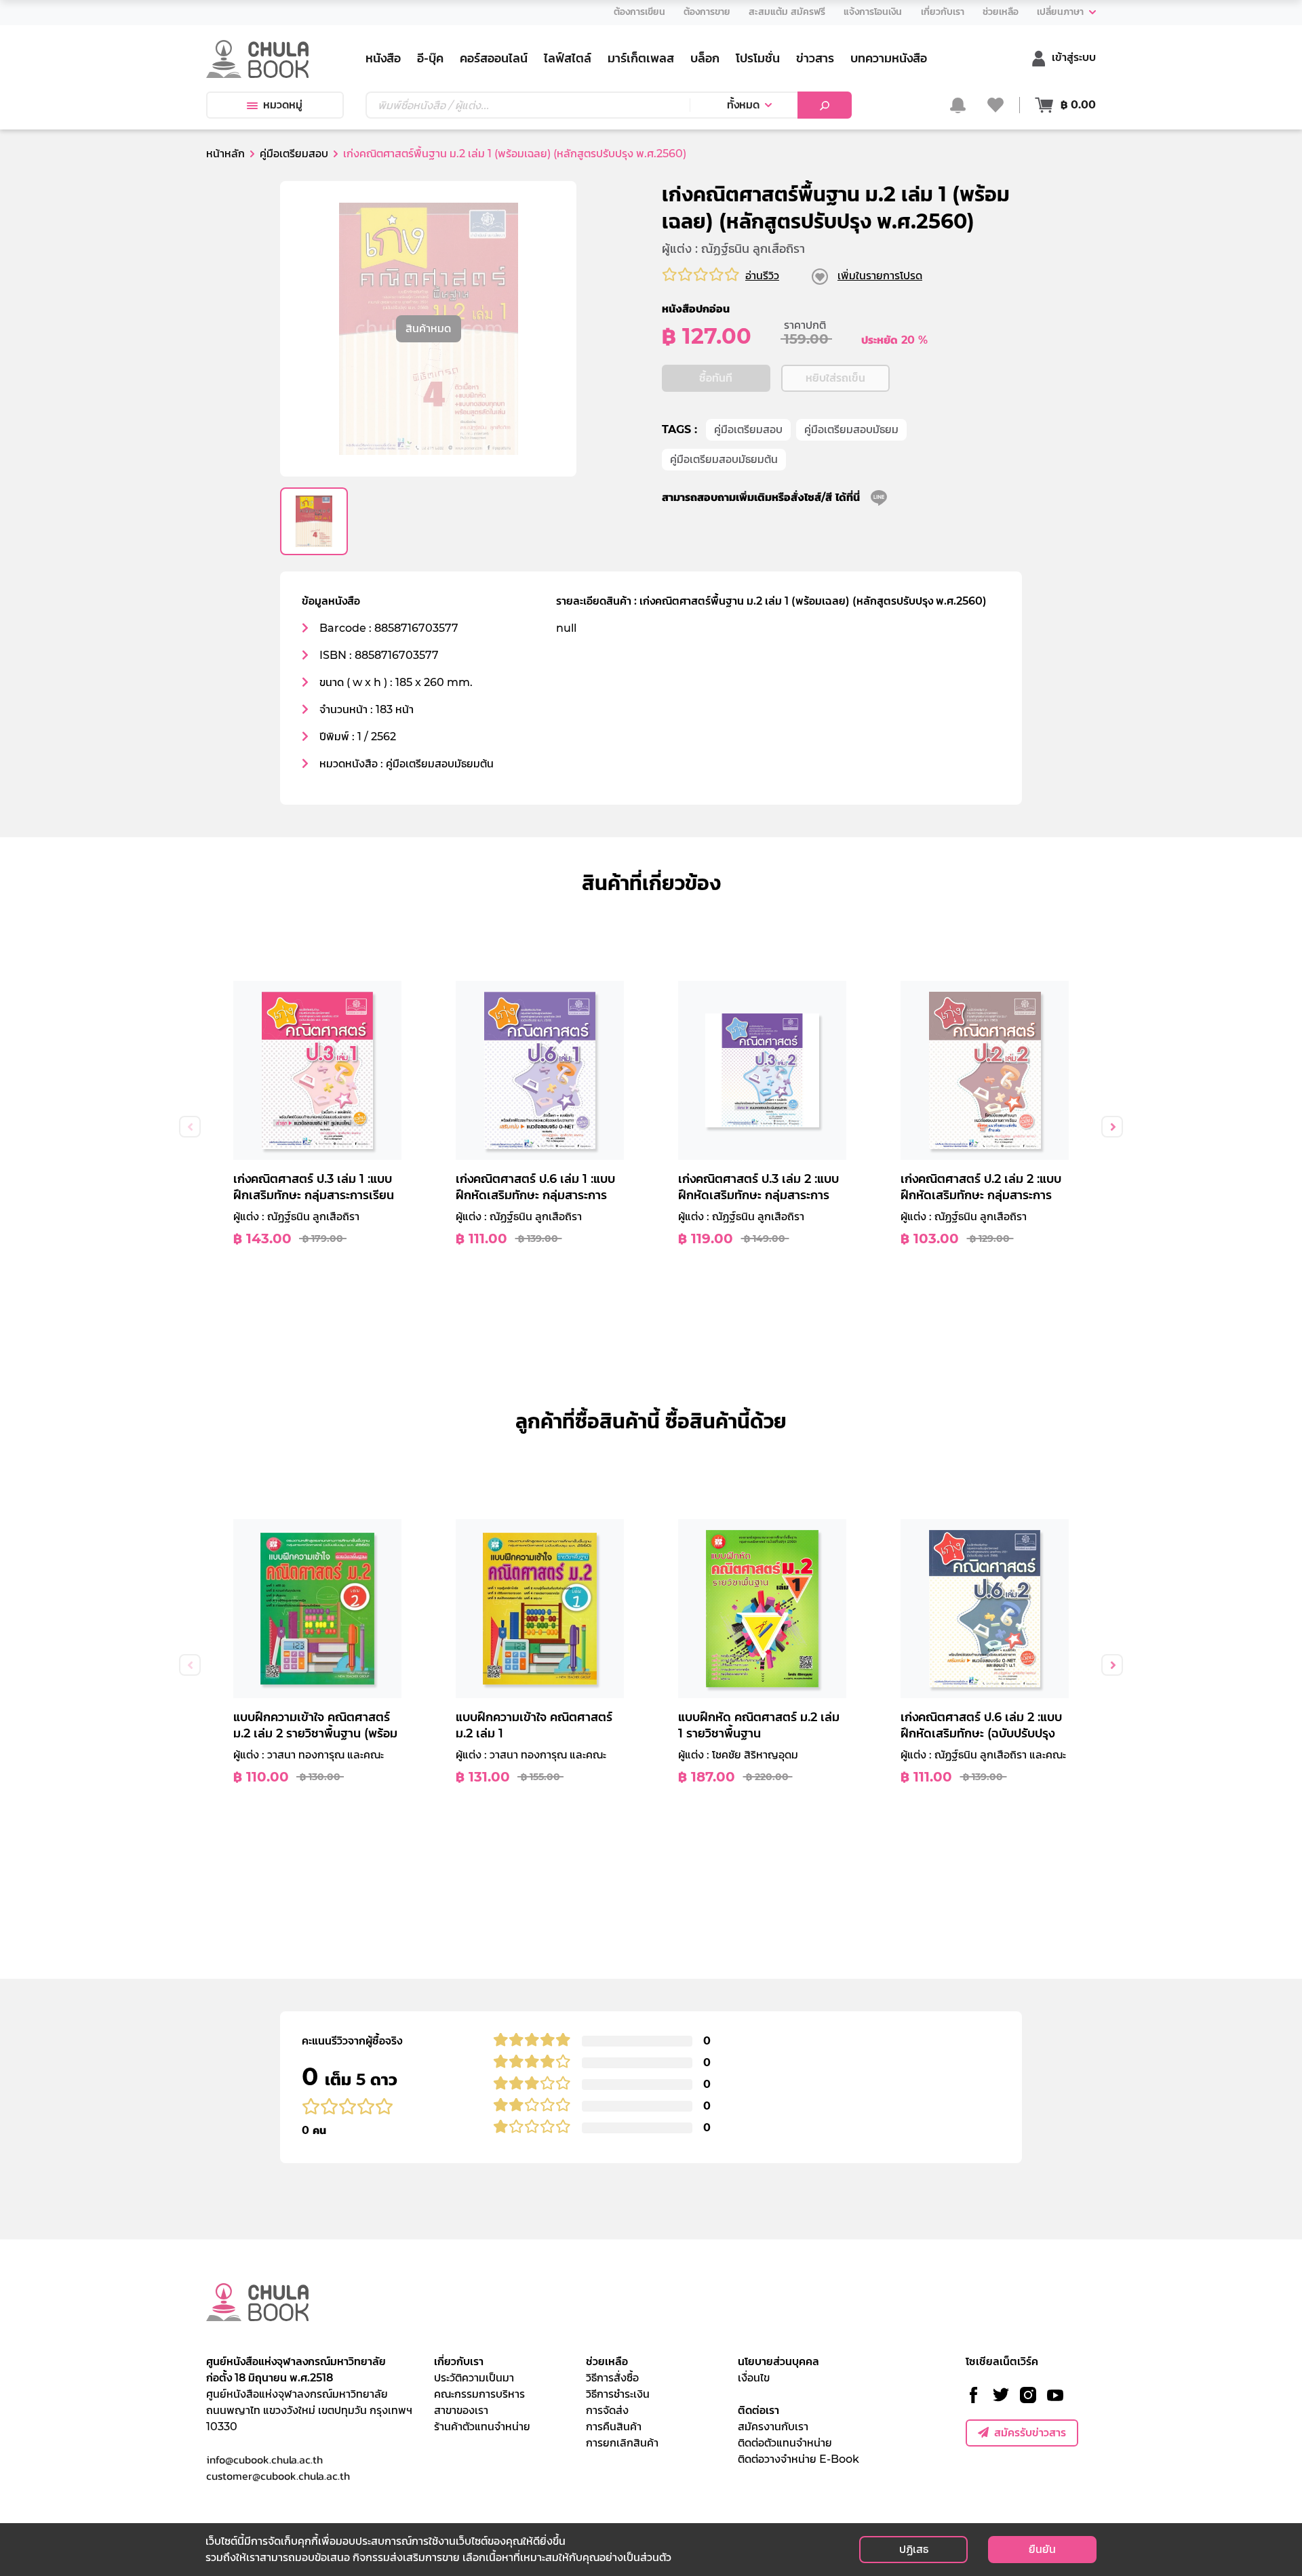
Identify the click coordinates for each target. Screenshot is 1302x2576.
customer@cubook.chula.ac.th (278, 2476)
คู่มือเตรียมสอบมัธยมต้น (724, 459)
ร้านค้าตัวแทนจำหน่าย (482, 2427)
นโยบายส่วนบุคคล (778, 2361)
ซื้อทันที (716, 378)
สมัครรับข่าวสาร (1030, 2433)
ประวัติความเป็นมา (474, 2378)
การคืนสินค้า (614, 2427)
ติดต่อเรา (758, 2410)
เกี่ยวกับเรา (459, 2361)
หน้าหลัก (225, 154)
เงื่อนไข (754, 2378)
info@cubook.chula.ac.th (264, 2459)
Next (1112, 1127)
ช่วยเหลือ (607, 2361)
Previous (190, 1127)
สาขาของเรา (461, 2410)
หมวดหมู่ (283, 105)
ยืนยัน (1042, 2549)
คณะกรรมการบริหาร (479, 2394)
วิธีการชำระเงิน (618, 2394)
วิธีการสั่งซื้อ (612, 2378)
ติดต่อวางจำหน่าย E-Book (798, 2459)
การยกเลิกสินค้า (622, 2443)
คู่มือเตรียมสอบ (748, 429)
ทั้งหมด (743, 105)
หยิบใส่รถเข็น (835, 378)
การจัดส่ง (607, 2410)
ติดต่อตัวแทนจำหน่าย (785, 2443)
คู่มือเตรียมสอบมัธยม (851, 429)
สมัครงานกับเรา (773, 2427)
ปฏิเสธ (914, 2549)
